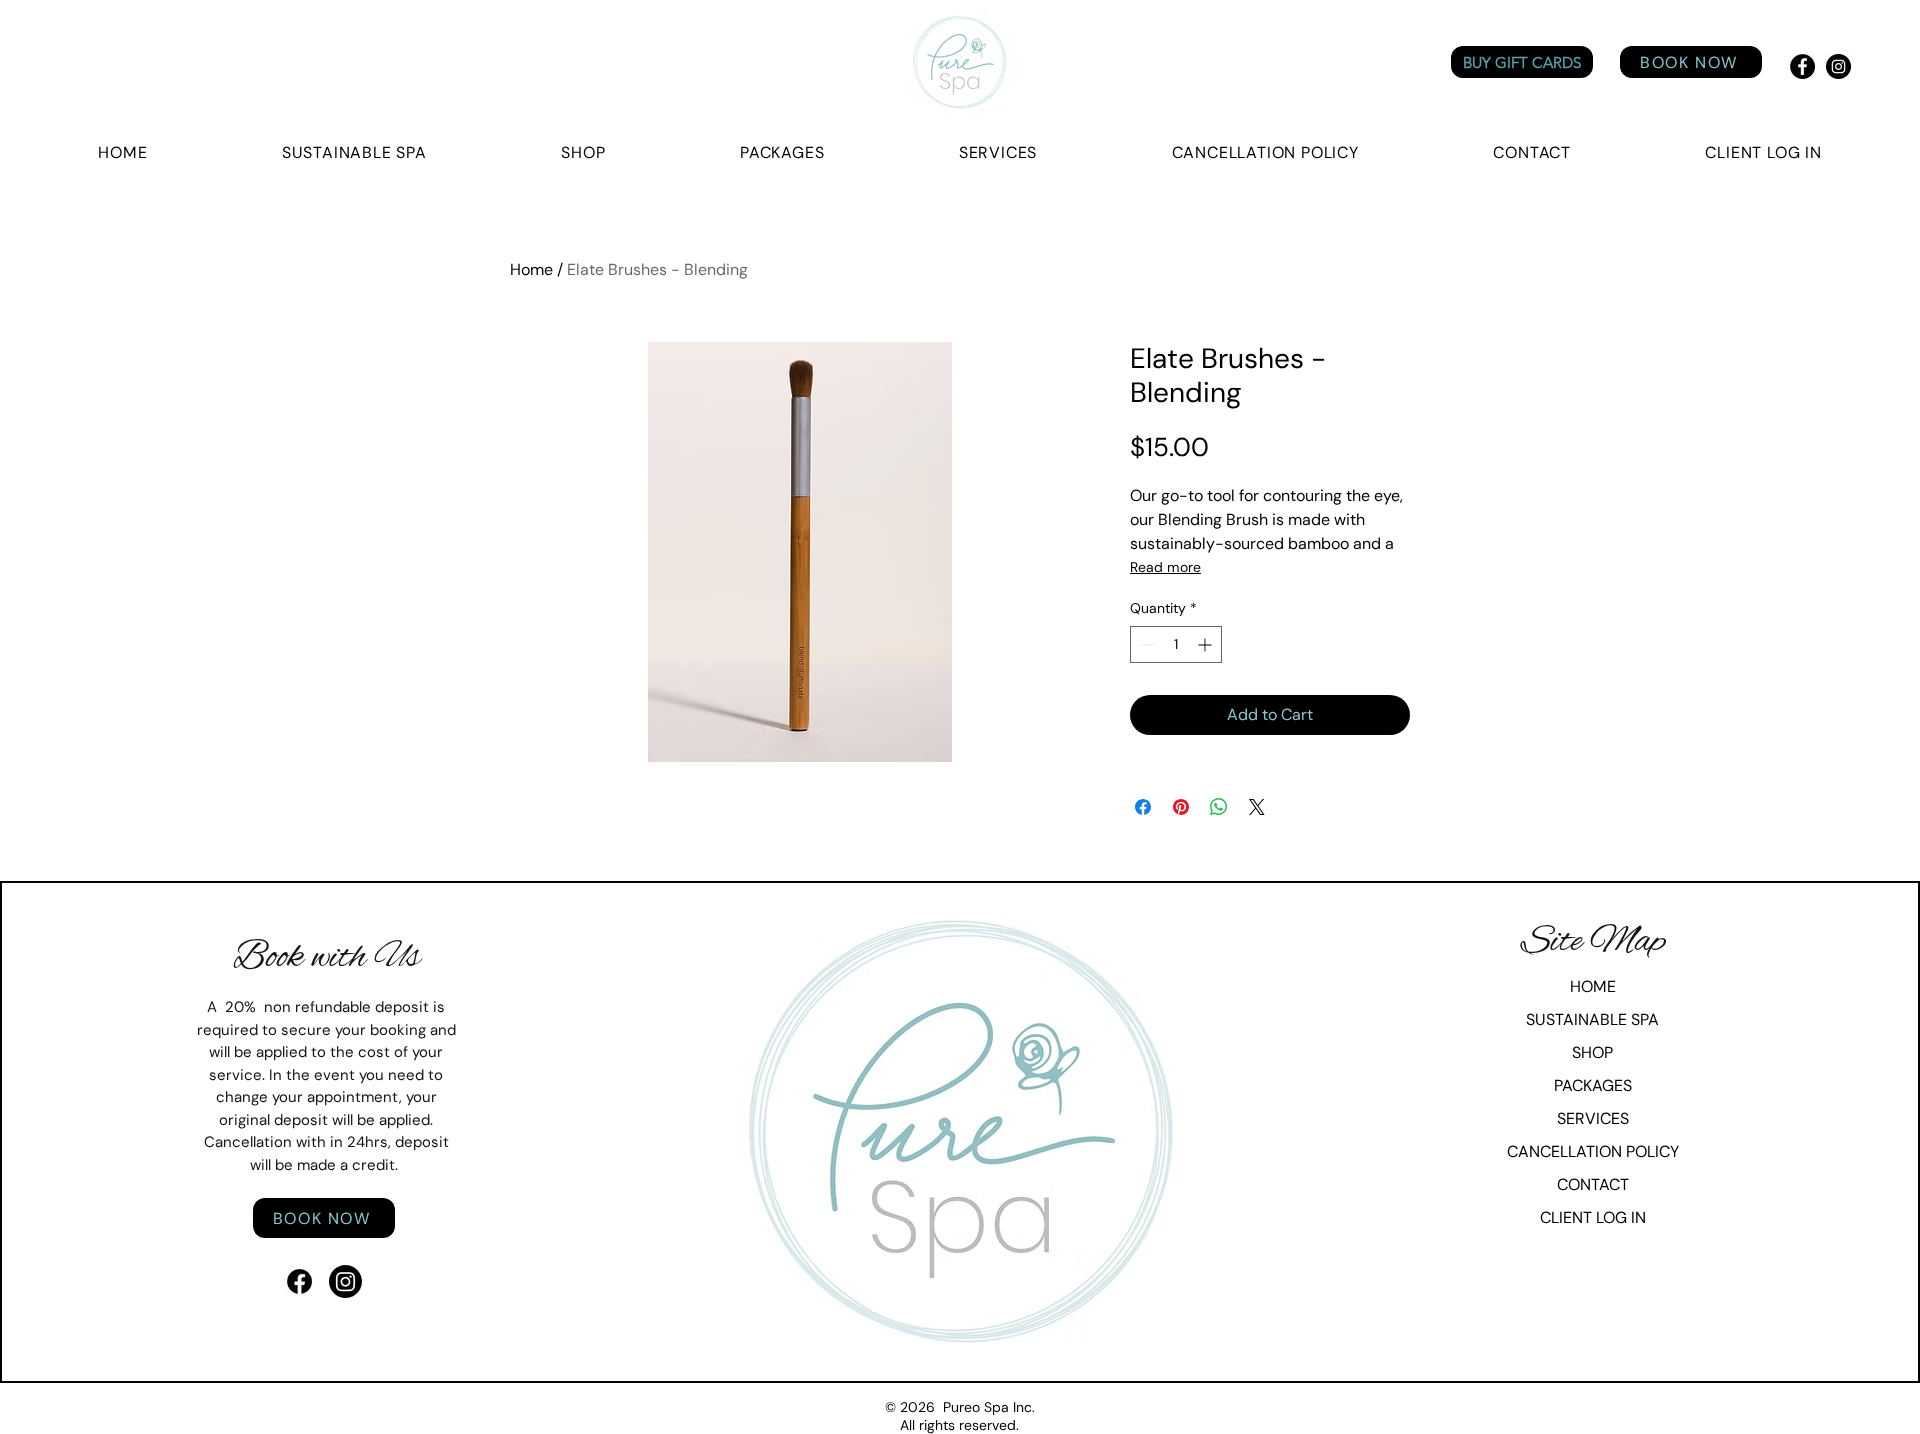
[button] (1763, 152)
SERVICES (1593, 1118)
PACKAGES (1593, 1085)
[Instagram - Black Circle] (1838, 66)
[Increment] (1206, 644)
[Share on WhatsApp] (1219, 807)
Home (531, 269)
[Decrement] (1145, 644)
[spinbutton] (1176, 644)
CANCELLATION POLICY (1593, 1151)
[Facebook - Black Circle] (1802, 66)
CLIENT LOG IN (1593, 1217)
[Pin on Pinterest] (1181, 807)
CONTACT (1593, 1184)
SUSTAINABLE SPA (1592, 1019)
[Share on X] (1257, 807)
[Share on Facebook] (1143, 807)
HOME (1593, 986)
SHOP (1592, 1052)
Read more (1165, 567)
